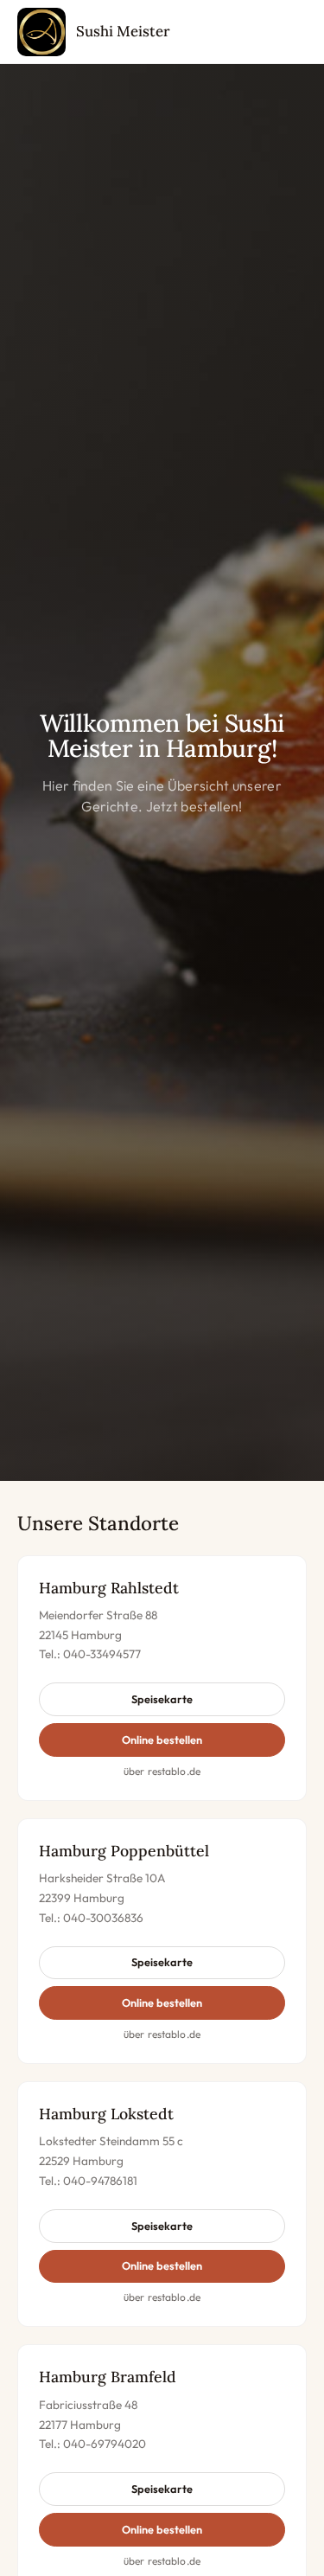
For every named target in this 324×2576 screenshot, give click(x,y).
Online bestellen (162, 1740)
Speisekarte (162, 1699)
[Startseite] (41, 32)
